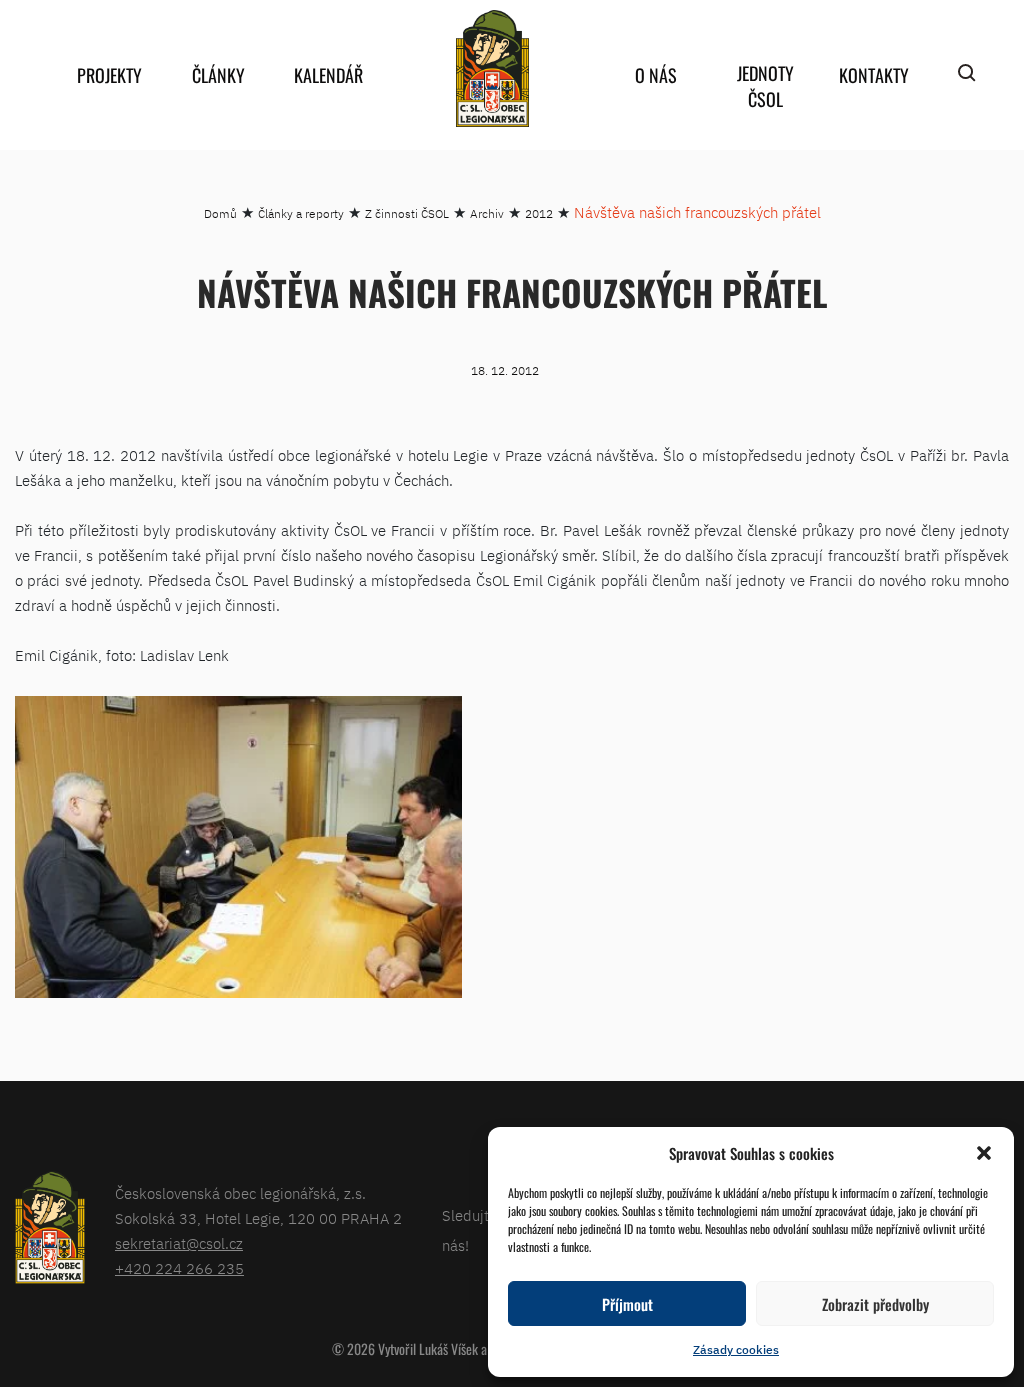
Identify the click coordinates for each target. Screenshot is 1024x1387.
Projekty (109, 75)
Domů (220, 213)
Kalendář (328, 75)
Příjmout (627, 1304)
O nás (656, 75)
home (492, 68)
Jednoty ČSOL (765, 86)
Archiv (487, 213)
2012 (539, 213)
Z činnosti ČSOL (407, 213)
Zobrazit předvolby (875, 1304)
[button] (984, 1153)
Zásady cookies (736, 1349)
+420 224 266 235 (179, 1268)
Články (218, 75)
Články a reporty (301, 213)
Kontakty (874, 75)
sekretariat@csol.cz (179, 1243)
